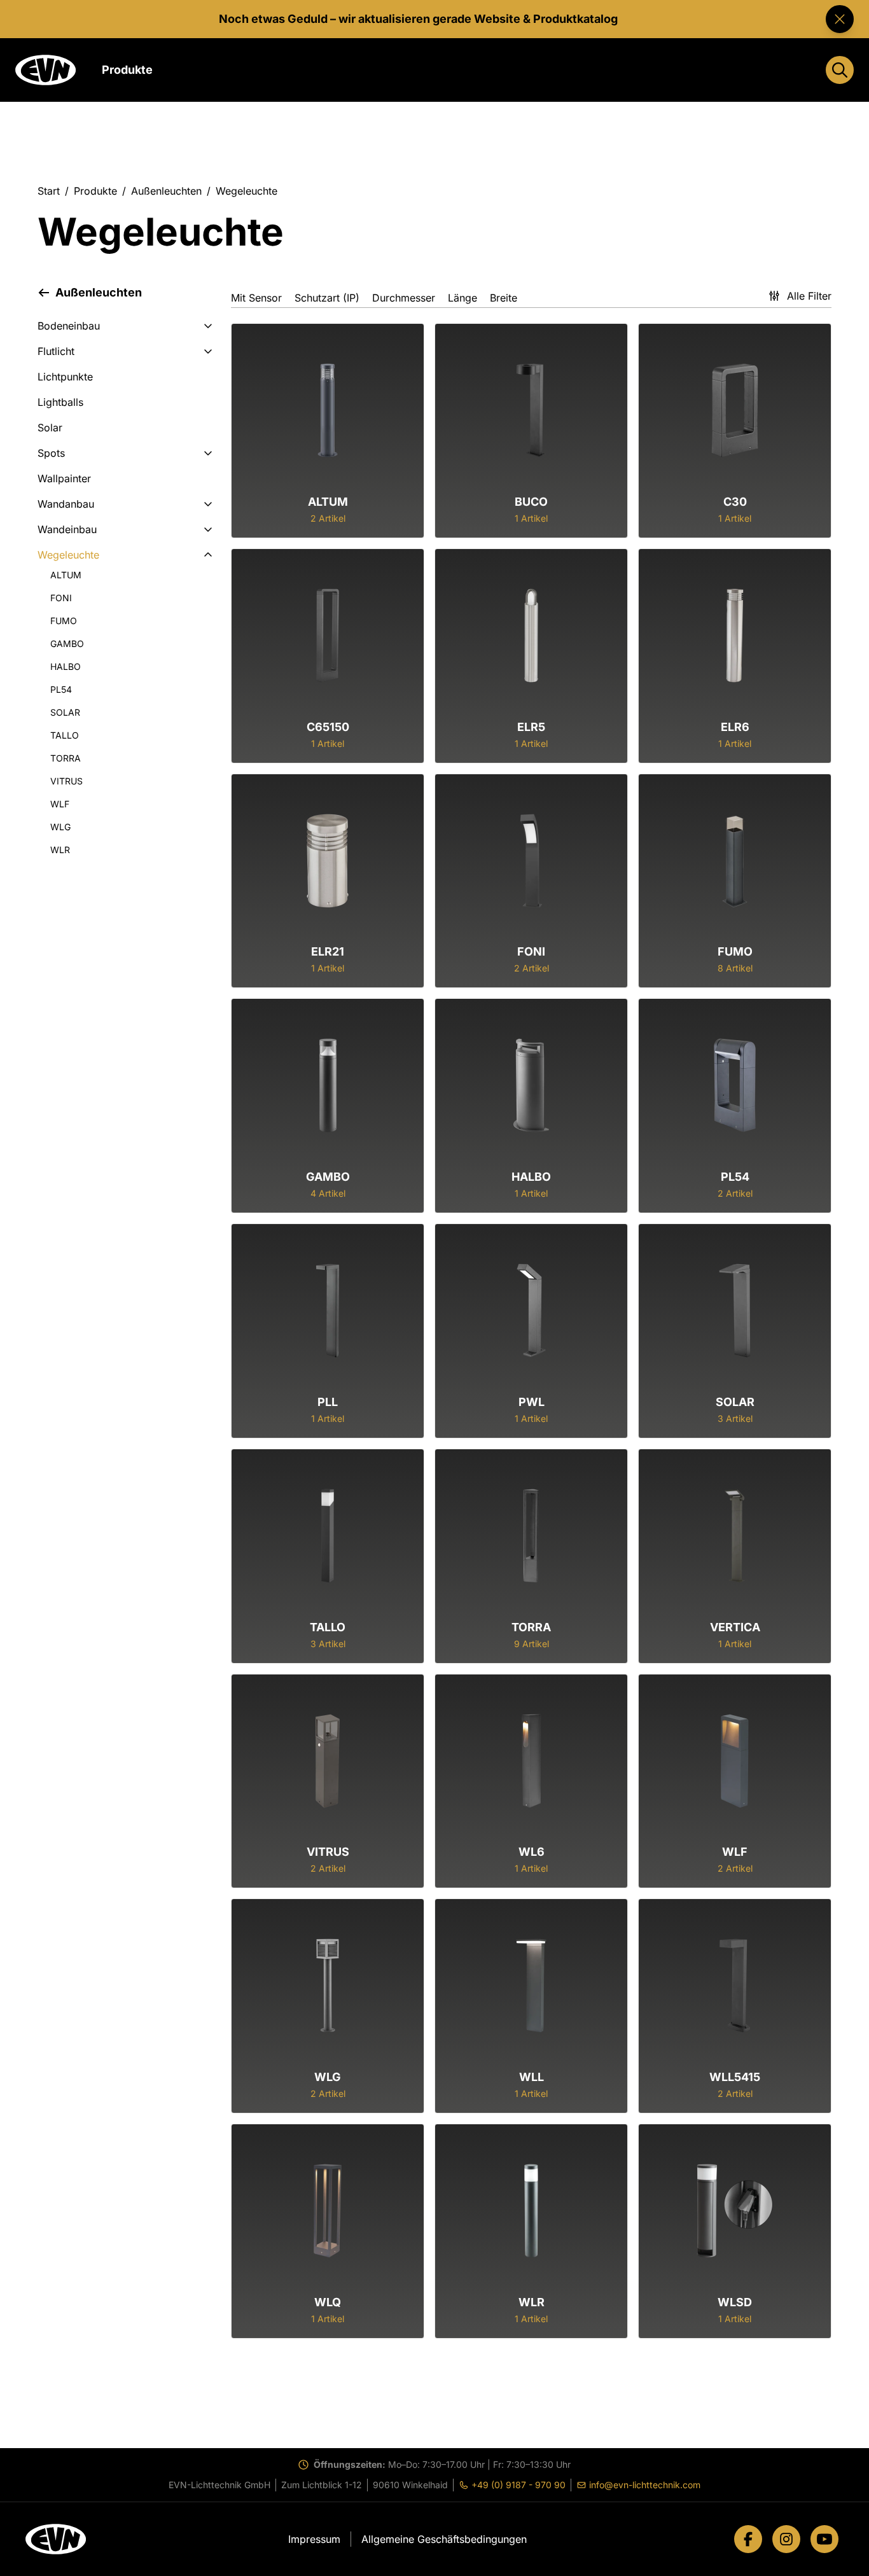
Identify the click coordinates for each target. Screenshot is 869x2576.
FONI (61, 598)
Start (49, 191)
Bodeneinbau (69, 326)
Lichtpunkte (65, 377)
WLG (60, 827)
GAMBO (67, 644)
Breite (504, 298)
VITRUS (66, 781)
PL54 (61, 689)
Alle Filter (809, 296)
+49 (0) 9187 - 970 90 (515, 2485)
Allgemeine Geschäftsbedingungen (444, 2539)
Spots (51, 453)
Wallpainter (64, 478)
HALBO (66, 666)
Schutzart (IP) (327, 298)
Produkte (95, 191)
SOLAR (65, 712)
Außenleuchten (166, 191)
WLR (60, 850)
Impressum (314, 2539)
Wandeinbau (67, 529)
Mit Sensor (256, 298)
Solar (50, 428)
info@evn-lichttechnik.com (641, 2485)
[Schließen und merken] (840, 19)
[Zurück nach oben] (817, 2542)
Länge (462, 298)
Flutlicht (56, 351)
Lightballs (60, 402)
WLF (60, 804)
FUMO (64, 621)
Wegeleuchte (68, 555)
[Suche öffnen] (840, 70)
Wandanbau (66, 504)
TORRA (66, 758)
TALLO (65, 735)
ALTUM (66, 575)
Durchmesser (404, 298)
